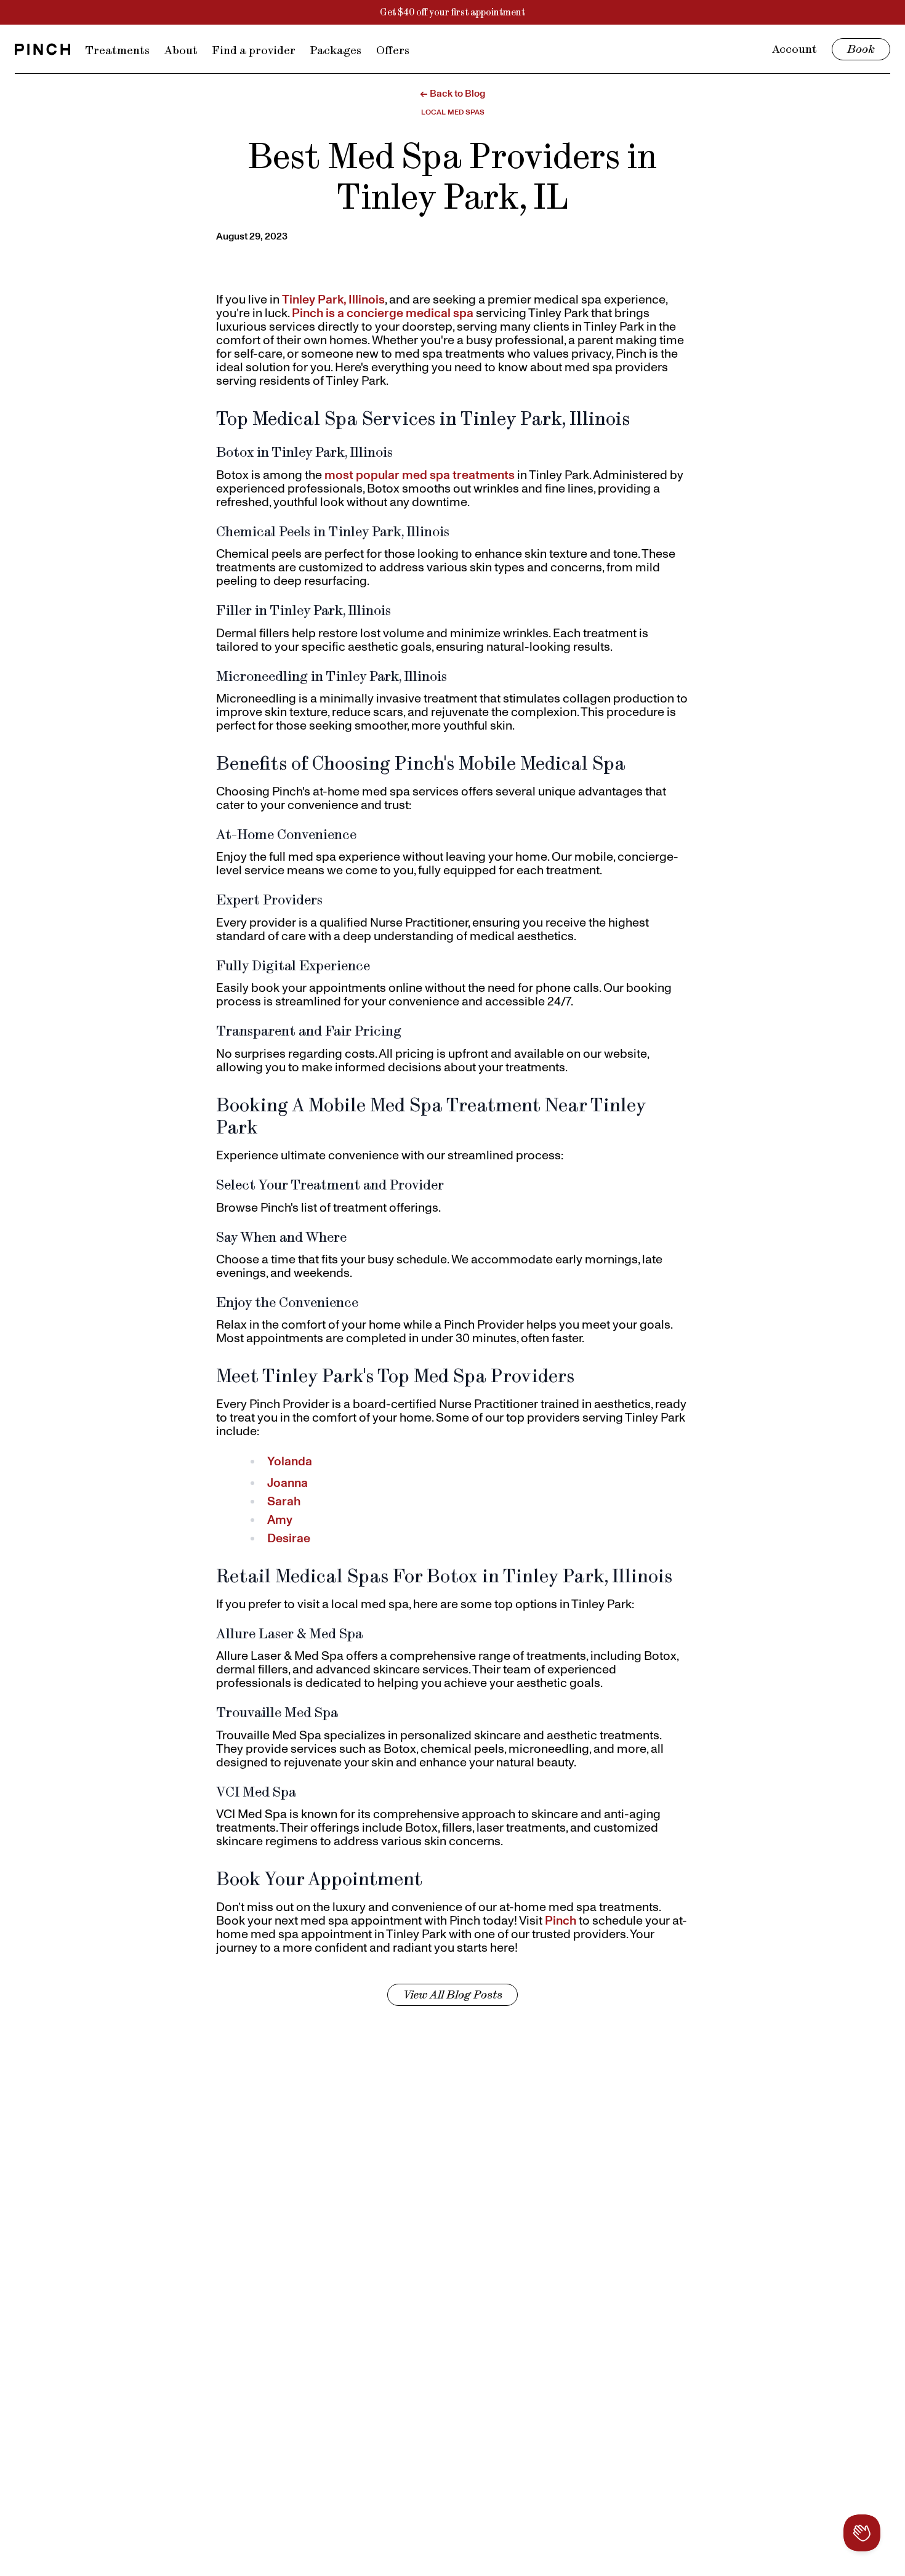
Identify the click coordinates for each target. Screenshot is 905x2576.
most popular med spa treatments (420, 475)
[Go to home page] (42, 49)
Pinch (561, 1920)
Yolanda (290, 1461)
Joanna (288, 1483)
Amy (280, 1519)
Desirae (289, 1538)
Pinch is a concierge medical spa (383, 313)
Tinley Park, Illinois (333, 299)
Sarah (284, 1501)
